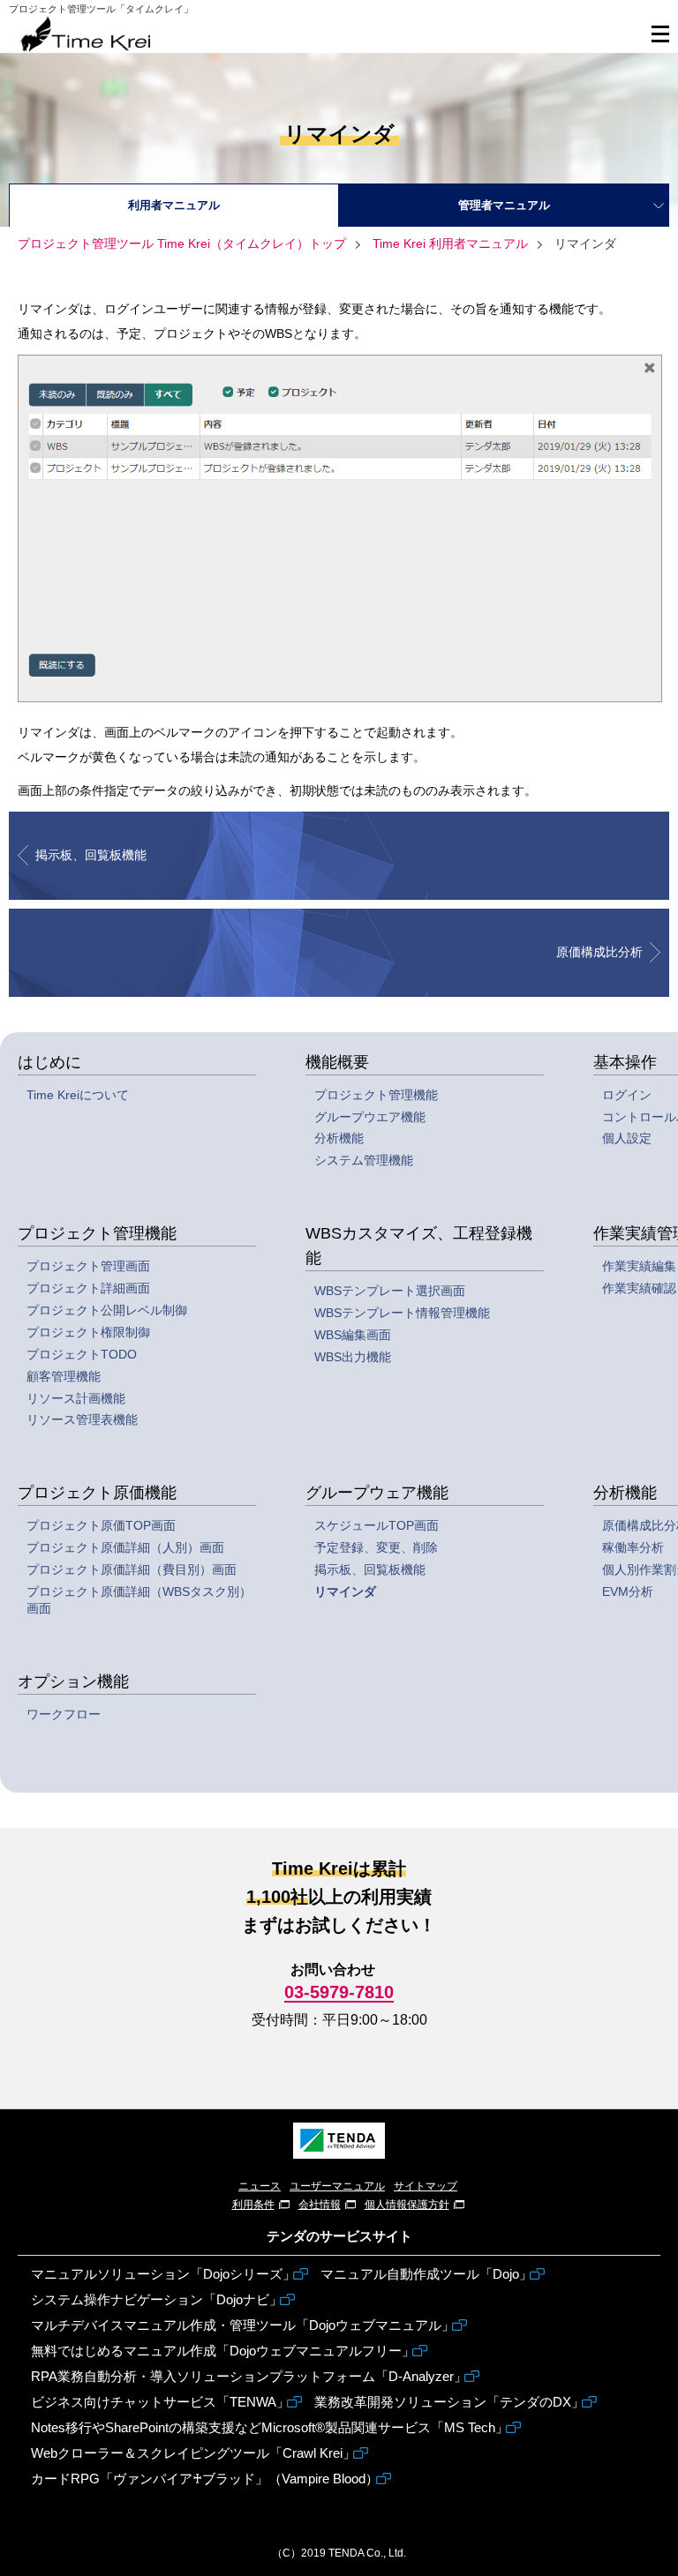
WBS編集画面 (353, 1335)
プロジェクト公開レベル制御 (107, 1310)
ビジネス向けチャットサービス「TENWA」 (160, 2402)
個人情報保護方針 (407, 2205)
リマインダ (345, 1591)
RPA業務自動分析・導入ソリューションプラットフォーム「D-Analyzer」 (249, 2376)
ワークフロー (64, 1714)
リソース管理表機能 (82, 1419)
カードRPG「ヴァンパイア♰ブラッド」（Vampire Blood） (205, 2479)
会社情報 (320, 2205)
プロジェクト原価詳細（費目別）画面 (132, 1569)
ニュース (260, 2186)
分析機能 (339, 1138)
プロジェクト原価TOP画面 (101, 1525)
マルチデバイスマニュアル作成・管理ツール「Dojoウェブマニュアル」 (243, 2325)
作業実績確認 (639, 1288)
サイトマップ (426, 2186)
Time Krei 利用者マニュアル (448, 243)
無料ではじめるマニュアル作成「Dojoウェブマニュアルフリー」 (223, 2351)
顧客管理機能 (64, 1376)
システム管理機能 (364, 1160)
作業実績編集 (639, 1266)
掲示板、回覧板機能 (370, 1569)
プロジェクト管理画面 (88, 1266)
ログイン (627, 1095)
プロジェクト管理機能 (376, 1095)
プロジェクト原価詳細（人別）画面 (125, 1547)
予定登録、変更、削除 (376, 1547)
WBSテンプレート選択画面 (390, 1291)
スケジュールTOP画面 (377, 1525)
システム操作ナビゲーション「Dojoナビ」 (157, 2299)
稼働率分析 (633, 1547)
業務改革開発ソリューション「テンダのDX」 (449, 2402)
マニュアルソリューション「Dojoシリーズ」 (163, 2274)
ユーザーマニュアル (337, 2186)
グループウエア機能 (370, 1117)
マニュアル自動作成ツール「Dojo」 (426, 2274)
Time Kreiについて (78, 1095)
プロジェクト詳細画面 (88, 1288)
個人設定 (627, 1138)
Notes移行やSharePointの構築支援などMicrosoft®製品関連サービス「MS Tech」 (270, 2427)
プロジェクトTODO (82, 1354)
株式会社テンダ (339, 2141)
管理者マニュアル (504, 205)
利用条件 (253, 2205)
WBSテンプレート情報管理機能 (402, 1313)
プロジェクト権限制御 (88, 1332)
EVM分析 (628, 1591)
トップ (182, 243)
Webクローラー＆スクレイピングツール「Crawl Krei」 (193, 2453)
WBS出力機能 (353, 1357)
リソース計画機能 (76, 1398)
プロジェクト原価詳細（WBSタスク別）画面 (139, 1600)
